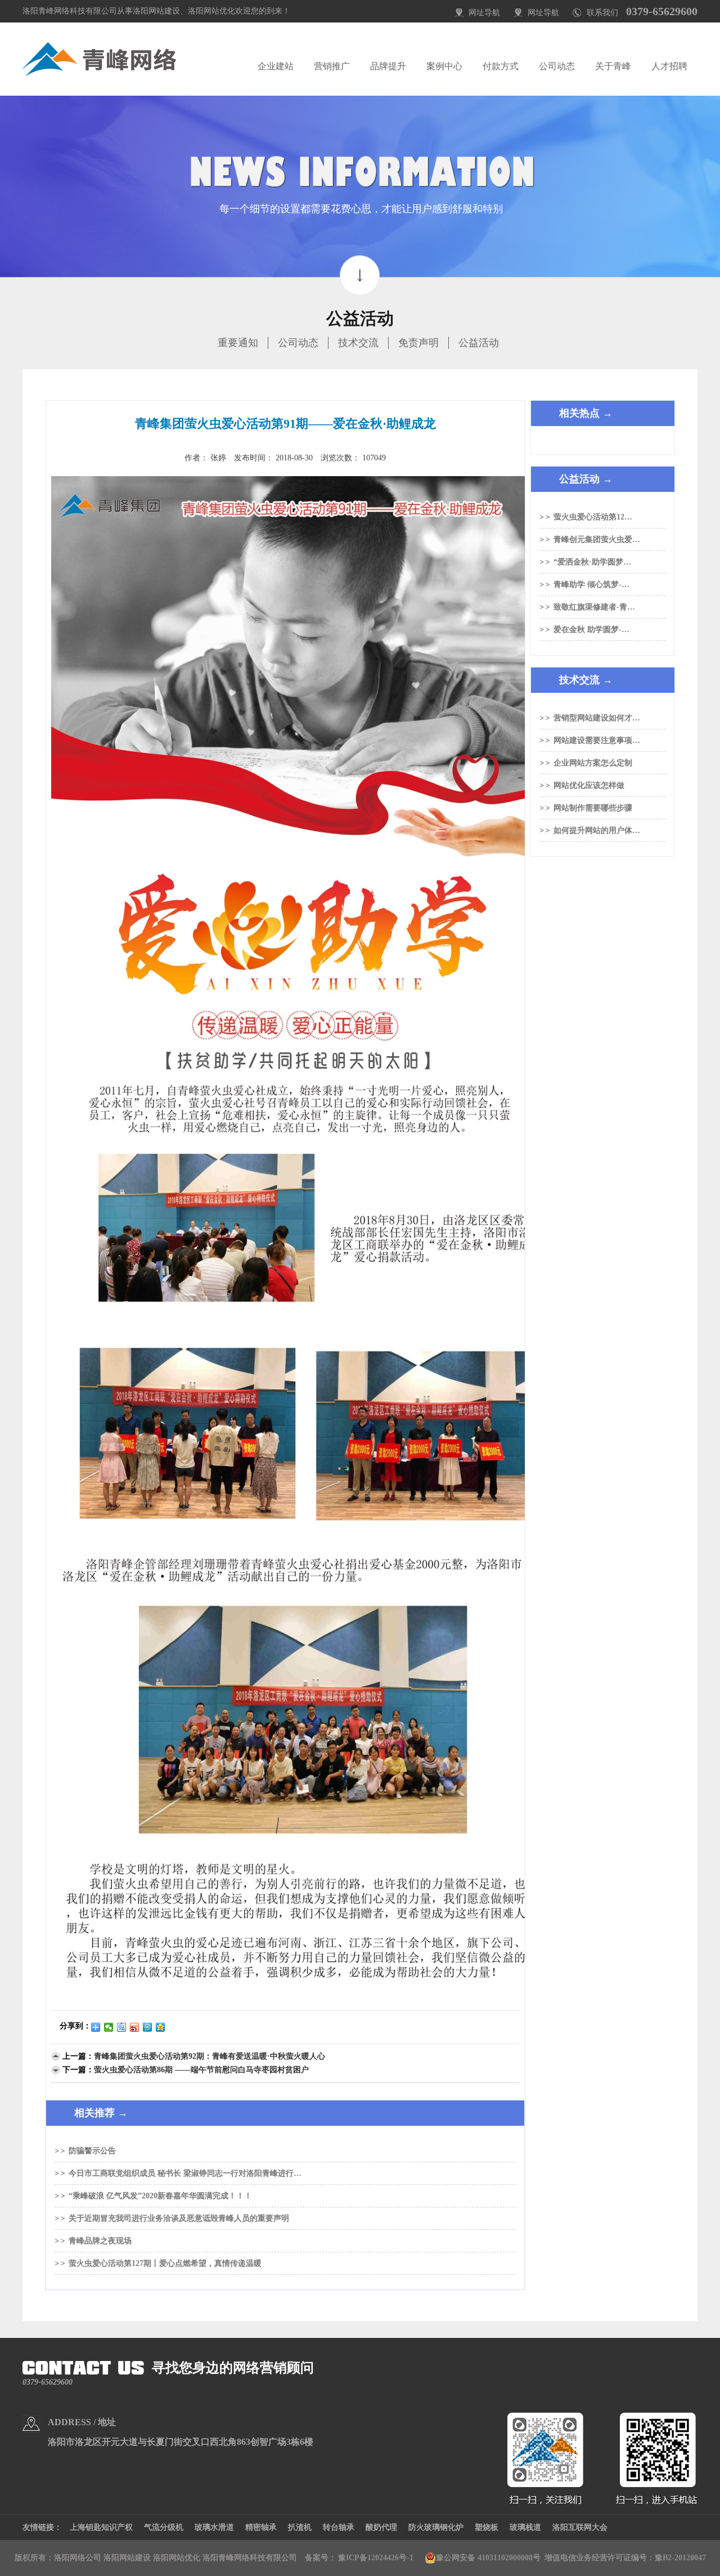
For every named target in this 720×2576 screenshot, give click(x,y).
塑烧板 (487, 2527)
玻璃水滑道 (214, 2527)
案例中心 (444, 66)
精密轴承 (261, 2527)
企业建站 (276, 66)
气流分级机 (164, 2527)
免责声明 (418, 343)
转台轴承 (339, 2527)
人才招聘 (669, 66)
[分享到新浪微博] (135, 2027)
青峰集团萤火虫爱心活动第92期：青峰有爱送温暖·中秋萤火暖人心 (210, 2056)
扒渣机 (300, 2527)
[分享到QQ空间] (161, 2027)
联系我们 (602, 13)
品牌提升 (388, 66)
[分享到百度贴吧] (122, 2027)
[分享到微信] (109, 2027)
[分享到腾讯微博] (148, 2027)
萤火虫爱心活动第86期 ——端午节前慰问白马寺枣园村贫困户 (201, 2070)
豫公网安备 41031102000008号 (488, 2558)
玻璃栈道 (525, 2527)
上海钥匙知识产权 (101, 2527)
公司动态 (557, 66)
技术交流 (358, 343)
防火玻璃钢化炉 (436, 2527)
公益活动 (479, 343)
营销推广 (332, 66)
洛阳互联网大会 (580, 2527)
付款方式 (501, 66)
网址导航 (484, 13)
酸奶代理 (381, 2527)
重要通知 (238, 343)
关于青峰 (613, 66)
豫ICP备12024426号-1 (376, 2558)
